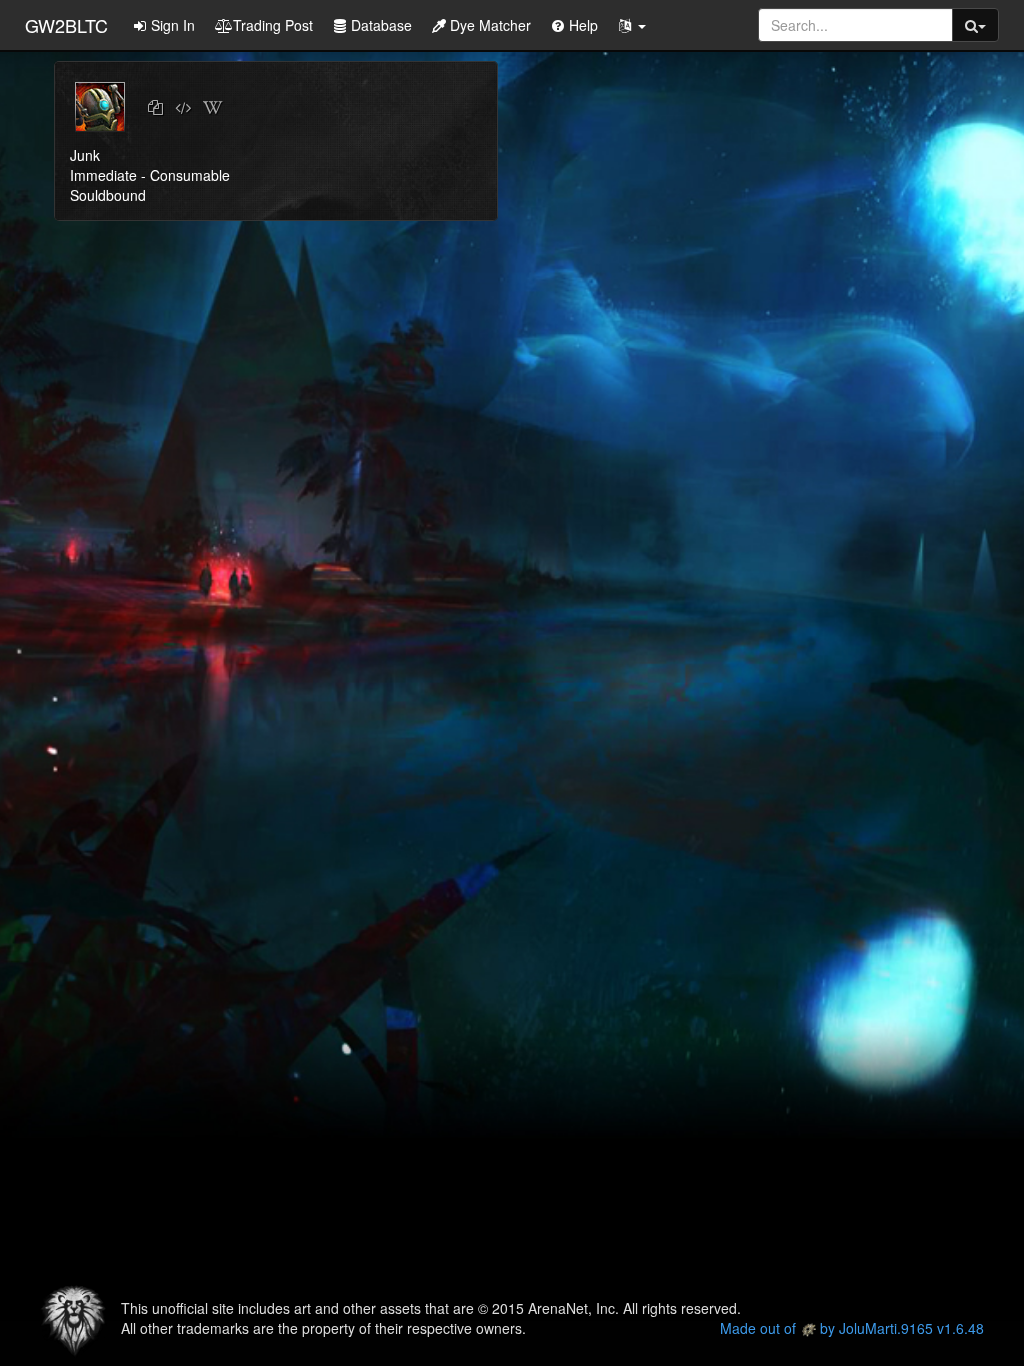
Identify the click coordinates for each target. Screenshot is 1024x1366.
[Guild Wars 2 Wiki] (212, 108)
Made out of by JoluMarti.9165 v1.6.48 (851, 1328)
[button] (632, 25)
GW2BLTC (66, 25)
